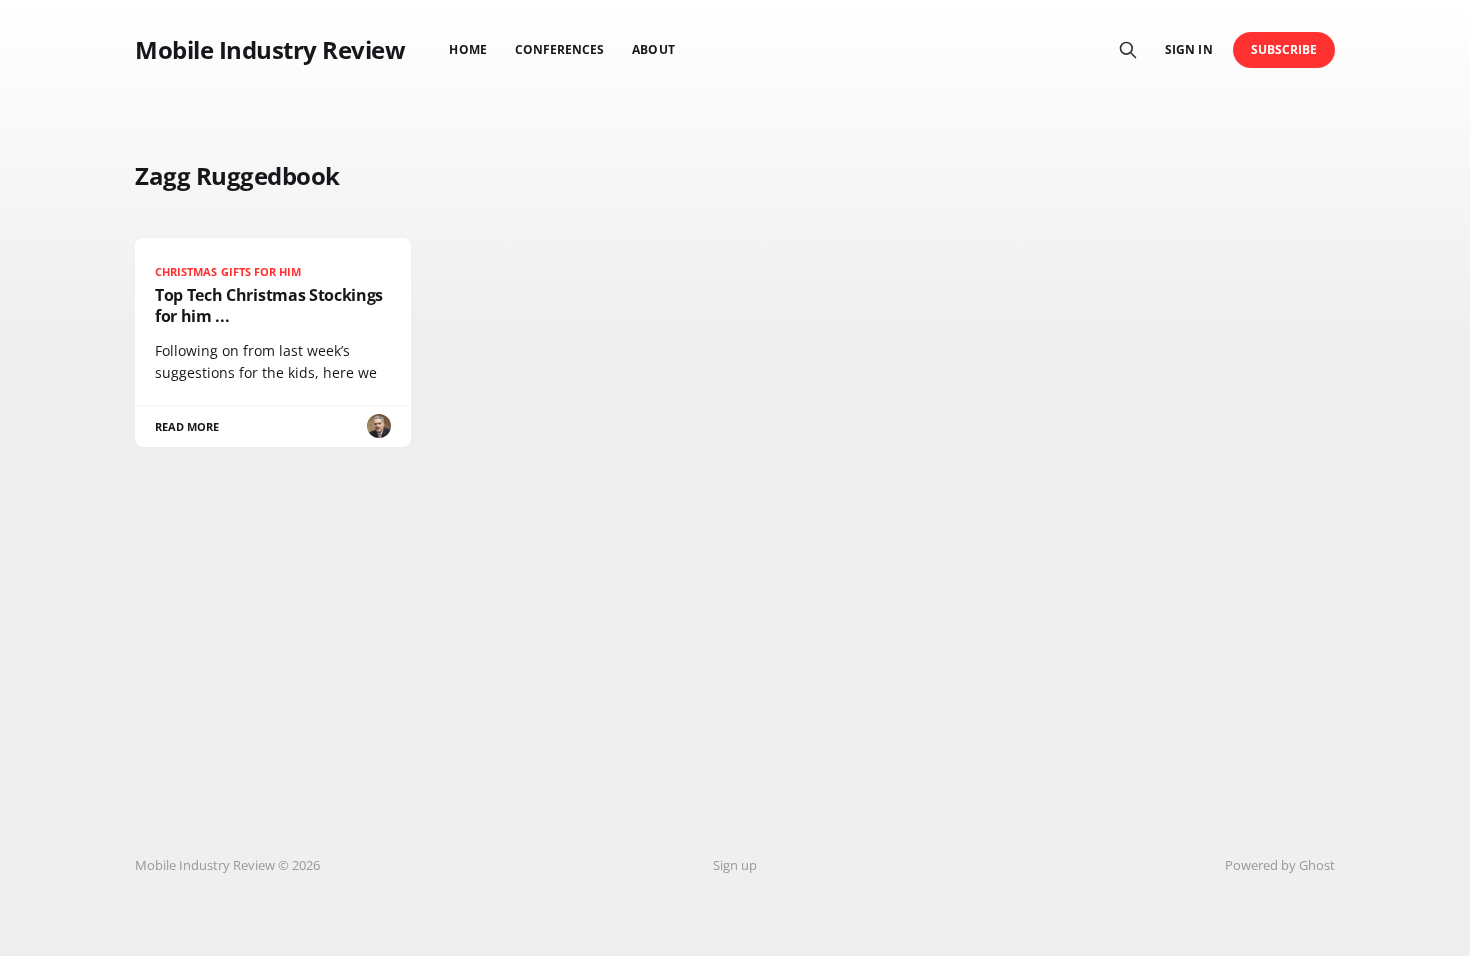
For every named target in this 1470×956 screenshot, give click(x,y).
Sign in (1188, 49)
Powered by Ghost (1280, 865)
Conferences (560, 49)
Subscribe (1284, 49)
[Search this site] (1128, 50)
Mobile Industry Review (270, 50)
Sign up (735, 865)
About (653, 49)
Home (467, 49)
